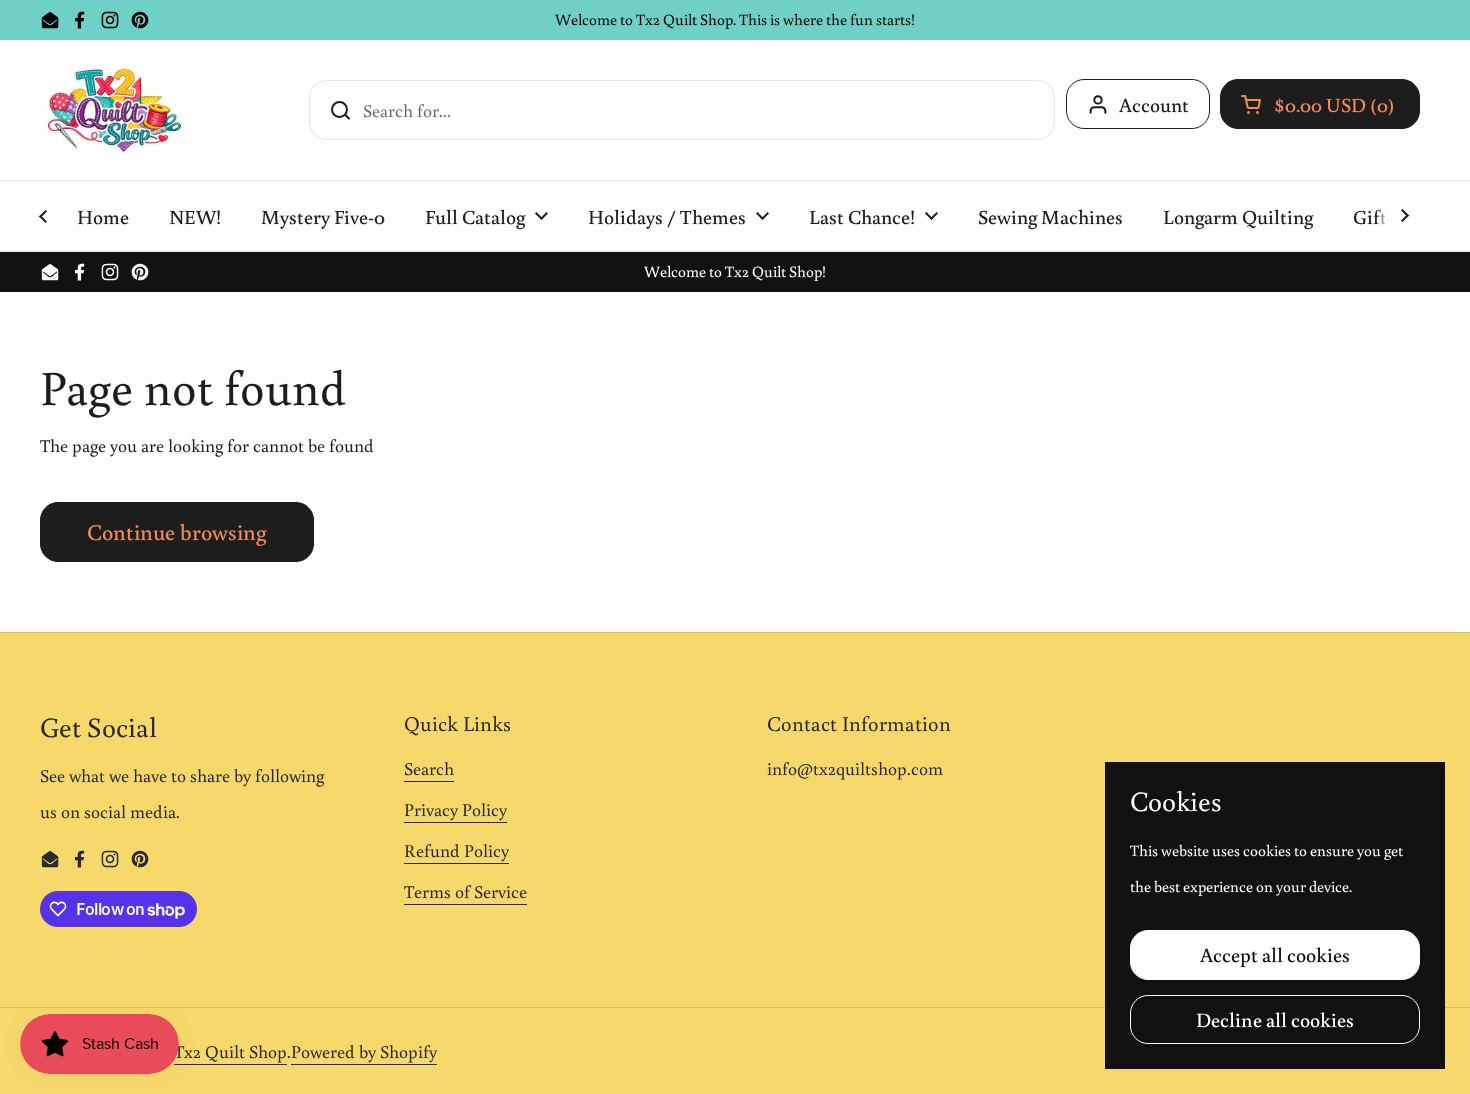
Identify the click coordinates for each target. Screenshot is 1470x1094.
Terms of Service (465, 891)
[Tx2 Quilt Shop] (114, 110)
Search (429, 768)
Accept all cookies (1275, 954)
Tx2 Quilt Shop (230, 1051)
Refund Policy (456, 850)
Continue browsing (177, 531)
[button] (1320, 104)
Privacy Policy (455, 809)
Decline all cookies (1275, 1019)
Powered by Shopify (364, 1051)
